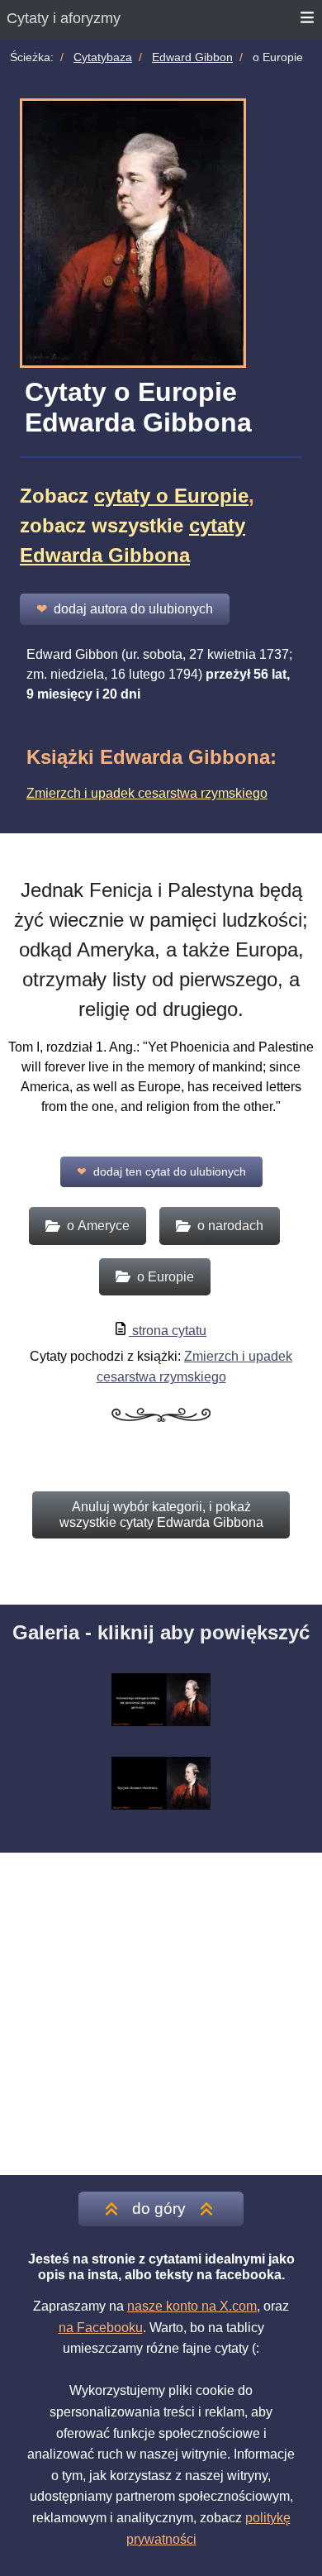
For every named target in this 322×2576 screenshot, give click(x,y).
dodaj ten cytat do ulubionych (161, 1171)
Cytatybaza (103, 57)
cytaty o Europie (171, 496)
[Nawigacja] (308, 20)
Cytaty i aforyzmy (64, 18)
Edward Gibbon (192, 57)
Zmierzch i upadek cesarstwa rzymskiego (147, 793)
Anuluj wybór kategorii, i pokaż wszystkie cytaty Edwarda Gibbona (161, 1514)
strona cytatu (168, 1331)
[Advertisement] (161, 2014)
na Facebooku (101, 2328)
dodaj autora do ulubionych (125, 609)
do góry (159, 2209)
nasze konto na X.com (192, 2306)
